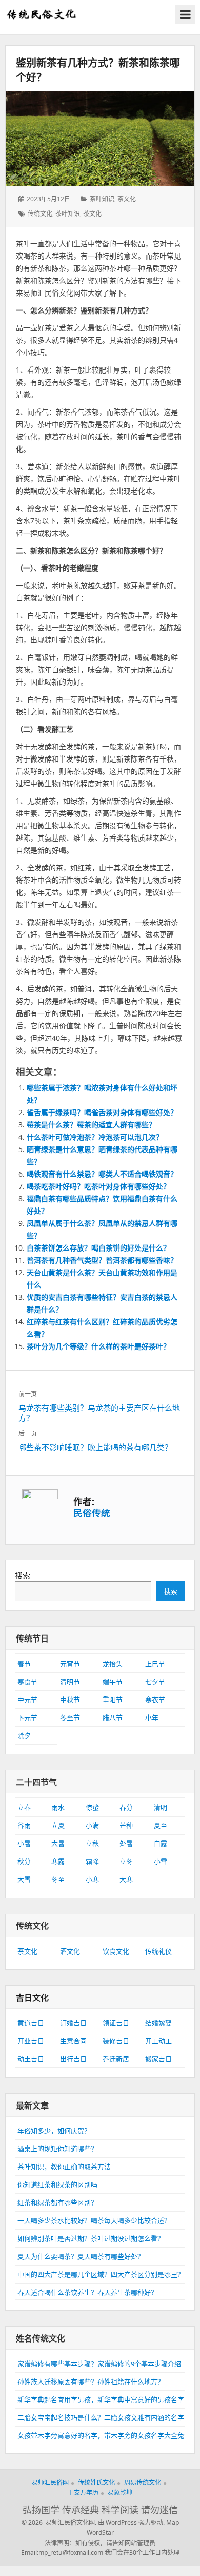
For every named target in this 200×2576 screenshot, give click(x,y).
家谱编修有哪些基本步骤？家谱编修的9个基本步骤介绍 (99, 2364)
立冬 (126, 1861)
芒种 (126, 1825)
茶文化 (127, 199)
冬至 (58, 1879)
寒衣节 (155, 1700)
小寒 (92, 1879)
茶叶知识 (102, 199)
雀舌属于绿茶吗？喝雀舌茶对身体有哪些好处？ (102, 1112)
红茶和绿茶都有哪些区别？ (57, 2202)
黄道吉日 (31, 2023)
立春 (24, 1807)
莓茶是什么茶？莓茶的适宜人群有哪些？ (91, 1125)
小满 (92, 1825)
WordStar (100, 2533)
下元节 (27, 1718)
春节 (24, 1664)
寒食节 (27, 1682)
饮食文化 (116, 1951)
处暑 (126, 1843)
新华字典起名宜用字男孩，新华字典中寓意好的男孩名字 (101, 2399)
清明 (161, 1807)
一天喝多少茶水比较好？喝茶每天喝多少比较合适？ (94, 2220)
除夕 (24, 1735)
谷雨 (24, 1825)
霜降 (92, 1861)
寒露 (58, 1861)
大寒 (126, 1879)
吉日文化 (32, 1998)
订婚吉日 (73, 2023)
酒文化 (70, 1951)
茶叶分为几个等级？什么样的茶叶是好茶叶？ (98, 1346)
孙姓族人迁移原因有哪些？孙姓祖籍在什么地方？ (91, 2382)
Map (173, 2522)
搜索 (23, 1575)
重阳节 (113, 1700)
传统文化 (40, 214)
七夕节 (155, 1682)
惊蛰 (92, 1807)
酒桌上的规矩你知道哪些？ (57, 2149)
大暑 (58, 1843)
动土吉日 (31, 2059)
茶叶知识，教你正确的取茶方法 (64, 2167)
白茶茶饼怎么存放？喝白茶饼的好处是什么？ (98, 1248)
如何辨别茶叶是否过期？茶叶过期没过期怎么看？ (91, 2238)
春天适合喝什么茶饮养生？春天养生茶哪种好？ (87, 2292)
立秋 (92, 1843)
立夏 (58, 1825)
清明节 (70, 1682)
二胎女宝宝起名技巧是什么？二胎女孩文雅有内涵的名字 (101, 2417)
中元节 (27, 1700)
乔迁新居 (116, 2059)
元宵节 (70, 1664)
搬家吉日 (158, 2059)
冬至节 (70, 1718)
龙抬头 (113, 1664)
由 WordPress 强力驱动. (131, 2522)
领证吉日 (116, 2023)
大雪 (24, 1879)
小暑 (24, 1843)
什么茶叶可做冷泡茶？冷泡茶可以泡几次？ (95, 1137)
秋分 (24, 1861)
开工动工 (158, 2041)
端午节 (113, 1682)
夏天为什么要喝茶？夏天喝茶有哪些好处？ (81, 2256)
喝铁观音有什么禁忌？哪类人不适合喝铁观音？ (102, 1174)
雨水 (58, 1807)
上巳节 (155, 1664)
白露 (161, 1843)
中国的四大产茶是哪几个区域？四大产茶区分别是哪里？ (101, 2274)
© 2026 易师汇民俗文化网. (59, 2522)
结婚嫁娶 (158, 2023)
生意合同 (73, 2041)
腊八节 (113, 1718)
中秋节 (70, 1700)
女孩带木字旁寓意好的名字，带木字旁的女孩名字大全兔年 (104, 2435)
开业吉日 (31, 2041)
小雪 (161, 1861)
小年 (152, 1718)
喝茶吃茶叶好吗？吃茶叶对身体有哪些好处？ (98, 1186)
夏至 (161, 1825)
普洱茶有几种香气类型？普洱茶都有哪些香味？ (102, 1260)
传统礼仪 (158, 1951)
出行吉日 (73, 2059)
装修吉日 (116, 2041)
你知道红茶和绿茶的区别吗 (57, 2184)
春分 (126, 1807)
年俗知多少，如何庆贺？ (54, 2131)
